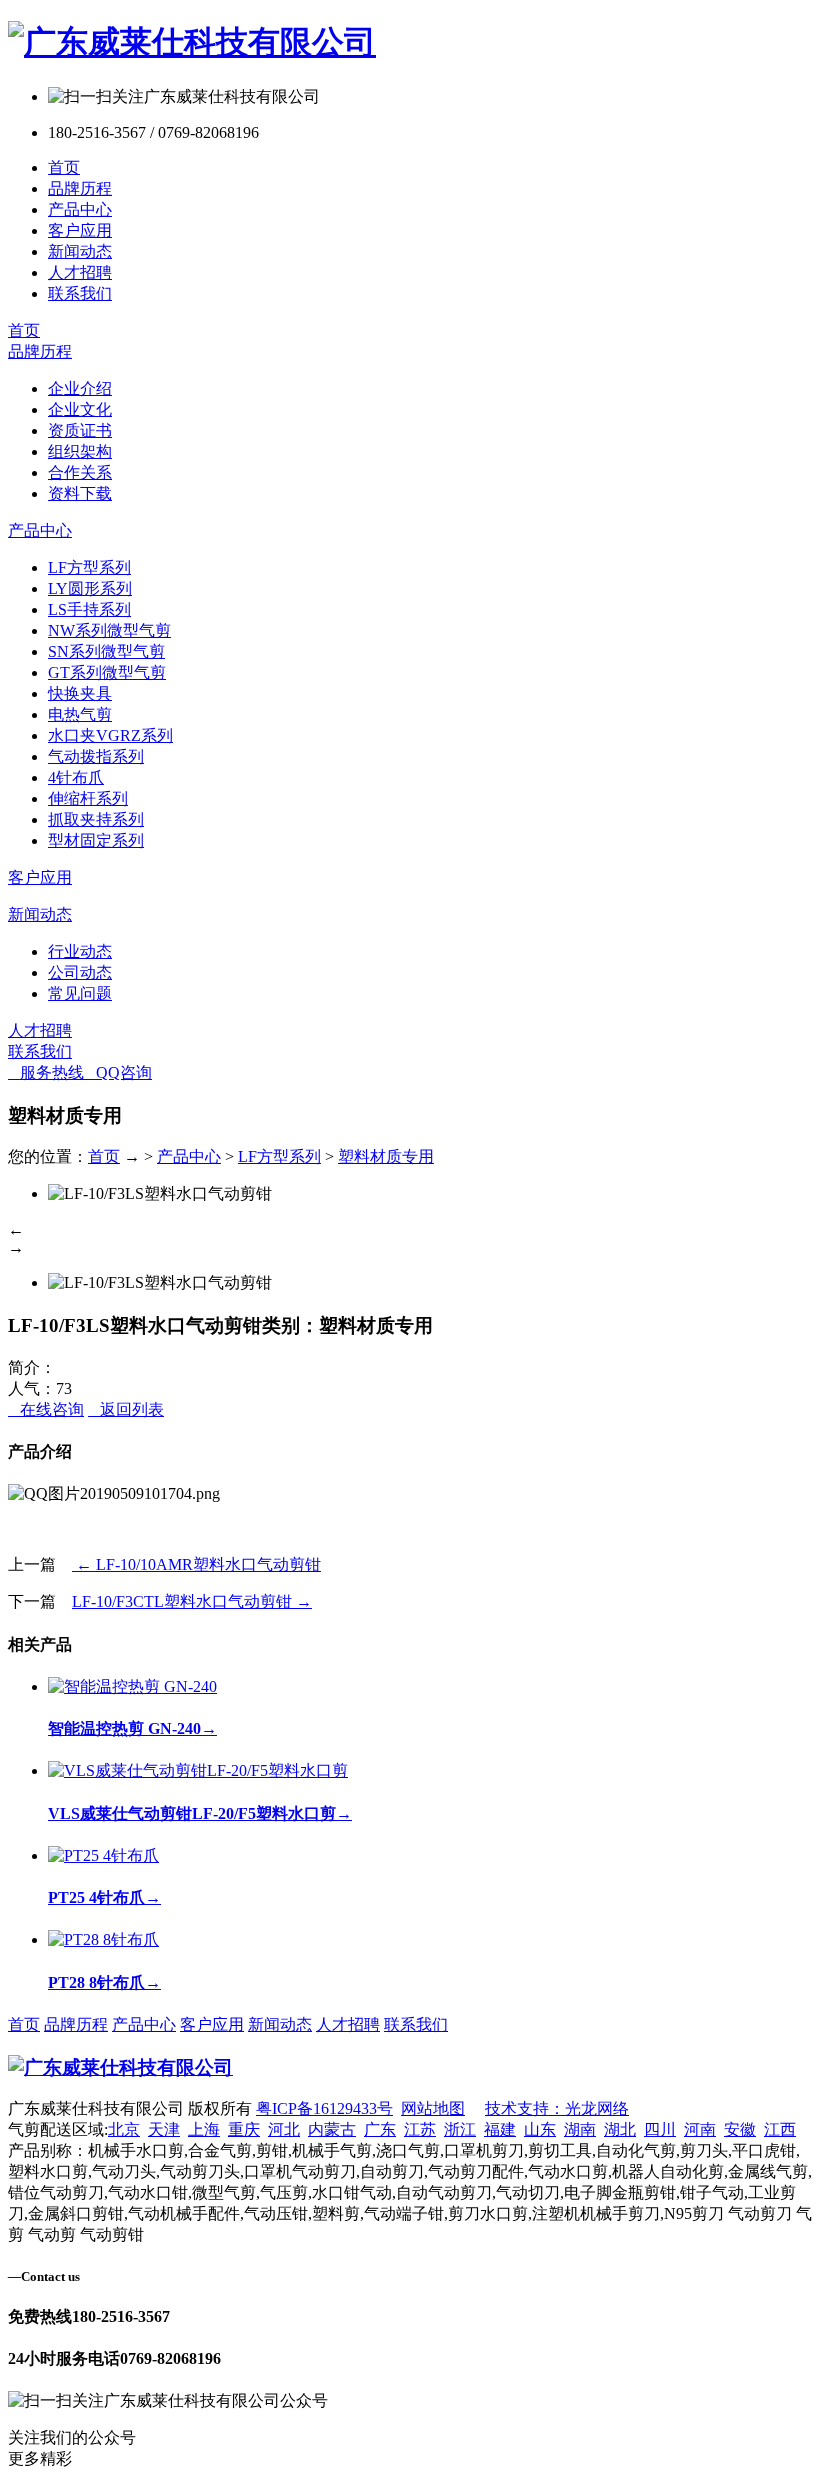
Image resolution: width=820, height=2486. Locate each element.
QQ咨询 (118, 1072)
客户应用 (80, 230)
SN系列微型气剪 (106, 651)
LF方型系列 (89, 567)
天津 (164, 2129)
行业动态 (80, 951)
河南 (700, 2129)
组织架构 (80, 451)
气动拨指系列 (96, 756)
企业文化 (80, 409)
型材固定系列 (96, 840)
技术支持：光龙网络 (557, 2108)
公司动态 (80, 972)
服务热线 (46, 1072)
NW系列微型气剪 (109, 630)
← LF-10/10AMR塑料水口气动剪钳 (196, 1564)
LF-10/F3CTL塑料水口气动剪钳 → (192, 1601)
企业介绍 (80, 388)
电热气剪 (80, 714)
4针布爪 (76, 777)
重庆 (244, 2129)
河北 (284, 2129)
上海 (204, 2129)
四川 (660, 2129)
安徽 (740, 2129)
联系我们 (80, 293)
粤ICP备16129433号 (324, 2108)
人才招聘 (80, 272)
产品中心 (80, 209)
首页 (64, 167)
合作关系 (80, 472)
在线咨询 (46, 1409)
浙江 (460, 2129)
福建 (500, 2129)
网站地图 (433, 2108)
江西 (780, 2129)
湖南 (580, 2129)
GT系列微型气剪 (107, 672)
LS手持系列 (89, 609)
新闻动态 (80, 251)
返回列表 (126, 1409)
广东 (380, 2129)
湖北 (620, 2129)
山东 (540, 2129)
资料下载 (80, 493)
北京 (124, 2129)
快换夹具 (80, 693)
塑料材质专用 (386, 1156)
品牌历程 (80, 188)
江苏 (420, 2129)
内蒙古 (332, 2129)
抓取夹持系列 (96, 819)
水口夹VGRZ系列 (110, 735)
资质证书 (80, 430)
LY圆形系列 (90, 588)
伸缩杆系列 (88, 798)
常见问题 (80, 993)
